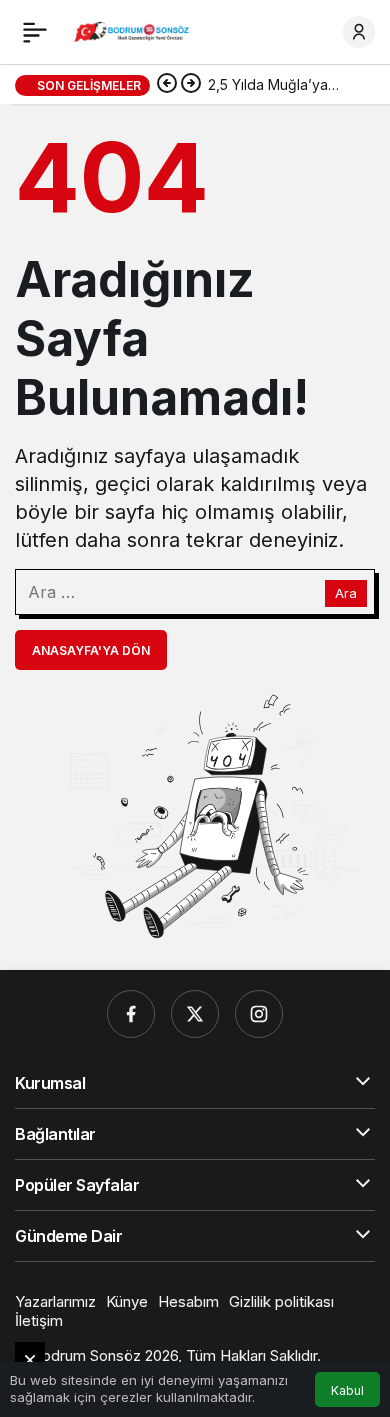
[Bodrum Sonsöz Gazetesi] (133, 30)
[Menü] (35, 32)
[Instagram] (259, 1014)
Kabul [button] (347, 1390)
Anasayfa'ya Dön (91, 650)
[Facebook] (131, 1014)
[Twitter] (195, 1014)
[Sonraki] (191, 85)
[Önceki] (167, 85)
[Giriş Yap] (359, 32)
